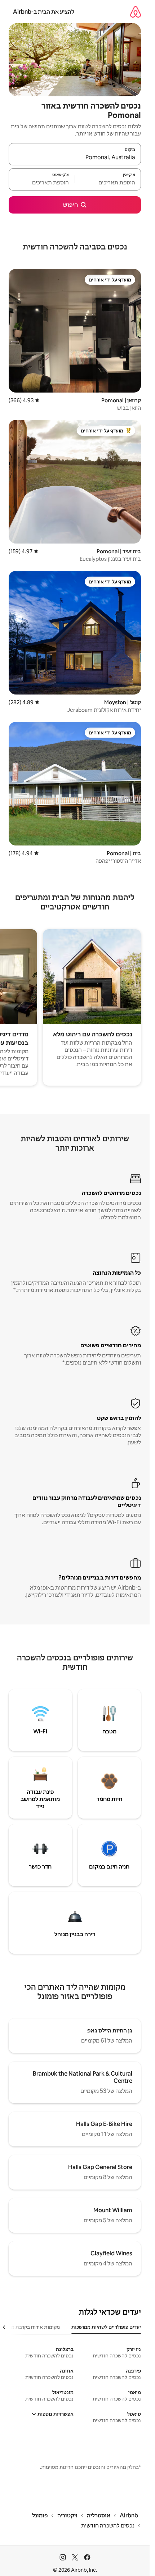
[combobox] (75, 157)
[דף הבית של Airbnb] (136, 12)
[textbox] (108, 183)
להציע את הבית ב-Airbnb (44, 12)
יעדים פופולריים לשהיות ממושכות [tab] (106, 2327)
